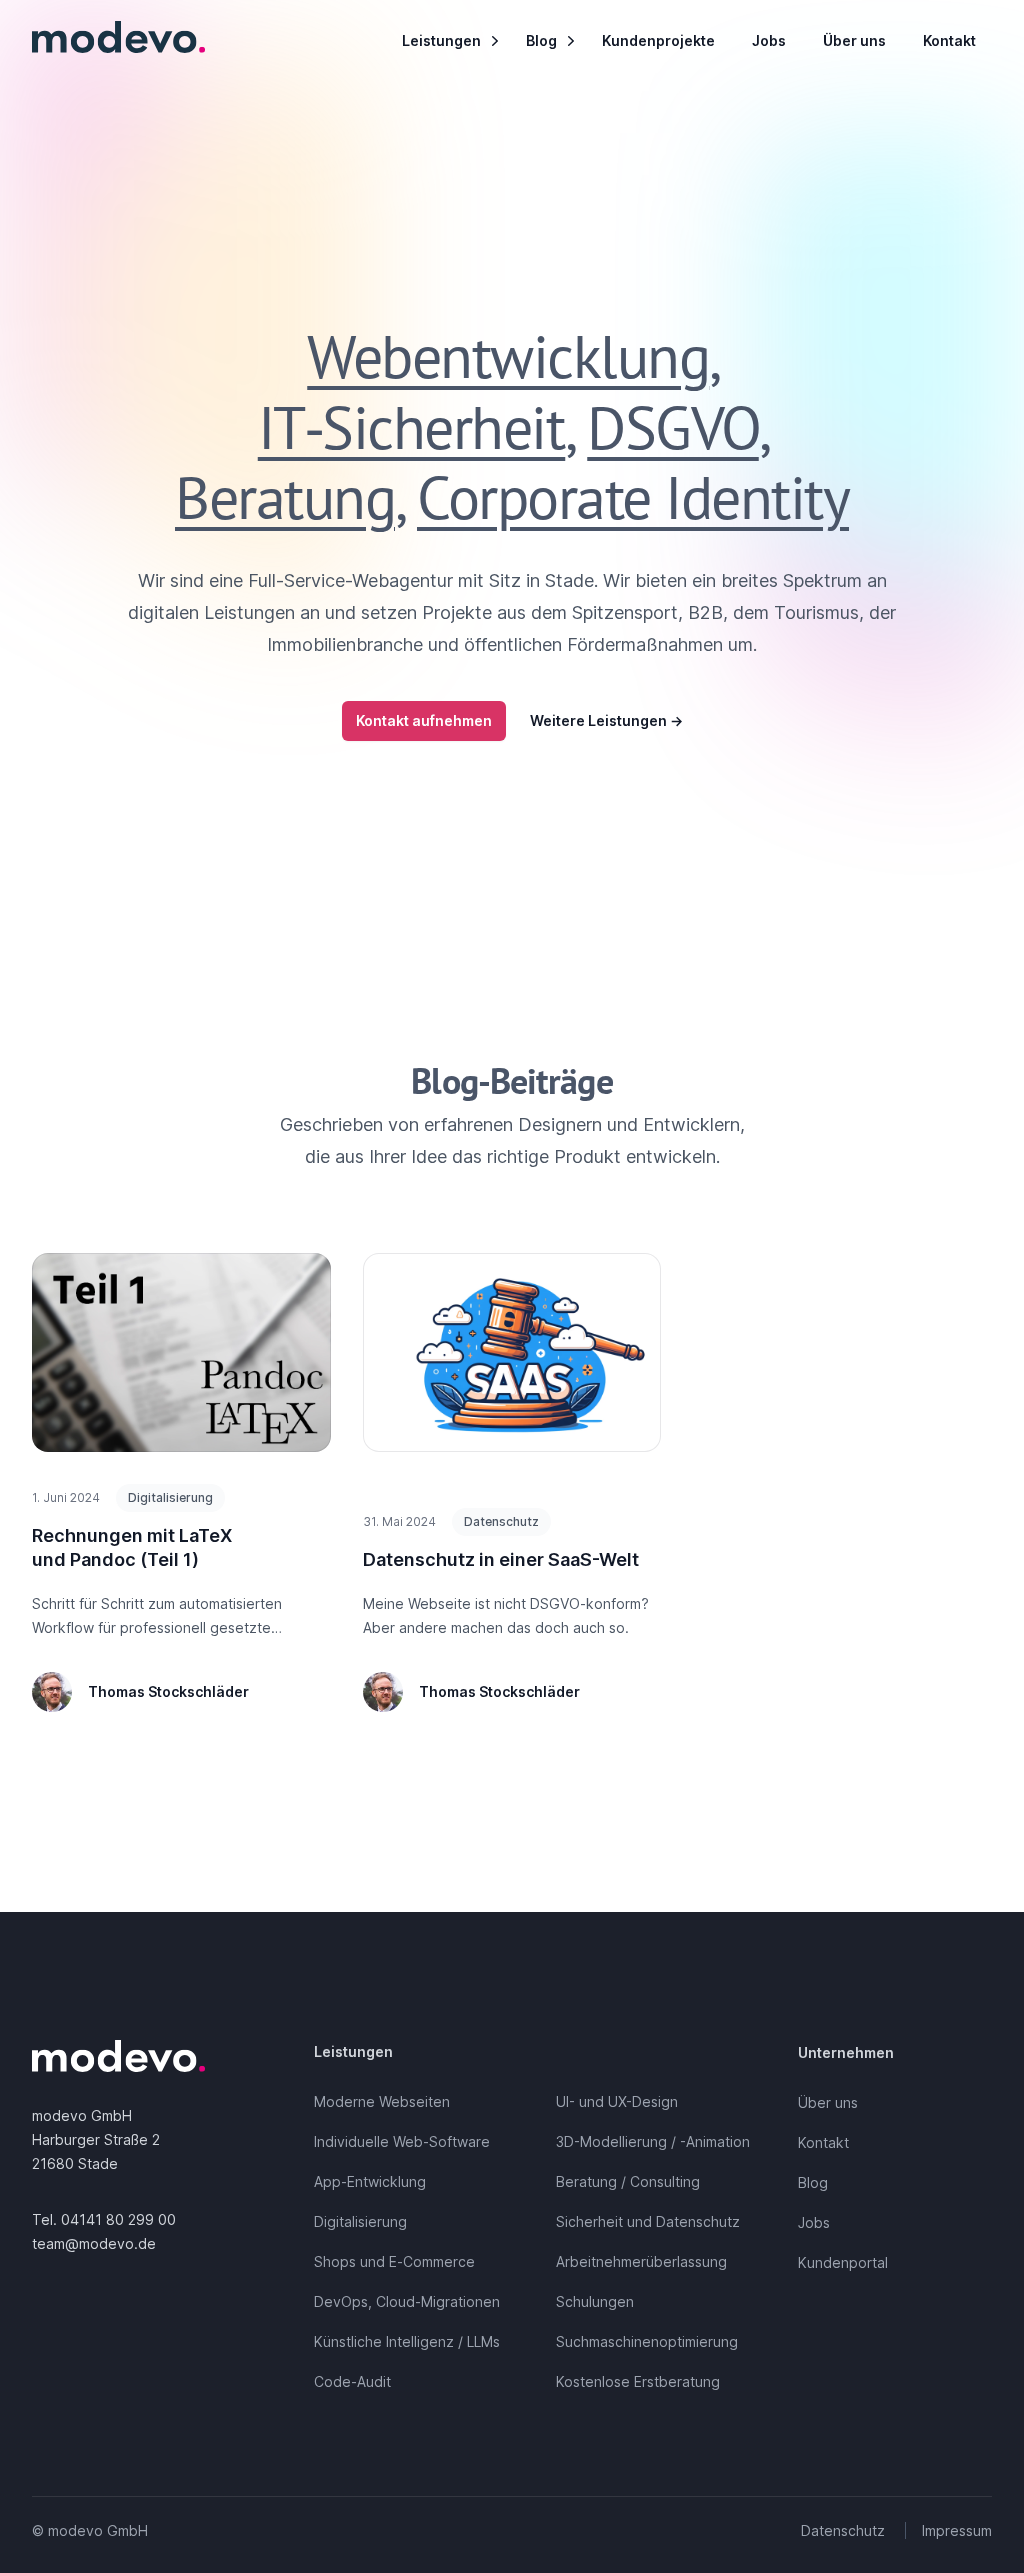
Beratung (285, 497)
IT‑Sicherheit (412, 427)
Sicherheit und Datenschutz (648, 2221)
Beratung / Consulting (628, 2181)
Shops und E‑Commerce (394, 2261)
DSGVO (673, 427)
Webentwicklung (508, 356)
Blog (541, 40)
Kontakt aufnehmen (424, 720)
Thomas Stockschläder (168, 1691)
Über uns (854, 40)
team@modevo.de (94, 2243)
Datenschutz (843, 2530)
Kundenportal (843, 2262)
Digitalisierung (360, 2221)
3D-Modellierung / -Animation (653, 2141)
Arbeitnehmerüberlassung (641, 2261)
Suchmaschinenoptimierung (647, 2341)
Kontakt (949, 40)
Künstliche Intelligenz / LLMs (407, 2341)
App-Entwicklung (370, 2181)
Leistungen (441, 40)
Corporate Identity (633, 497)
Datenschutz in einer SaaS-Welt (501, 1559)
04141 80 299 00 (118, 2219)
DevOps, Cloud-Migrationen (407, 2301)
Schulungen (595, 2301)
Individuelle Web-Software (402, 2141)
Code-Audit (352, 2381)
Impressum (957, 2530)
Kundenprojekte (658, 40)
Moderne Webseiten (382, 2101)
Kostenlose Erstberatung (638, 2381)
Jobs (769, 40)
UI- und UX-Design (617, 2101)
